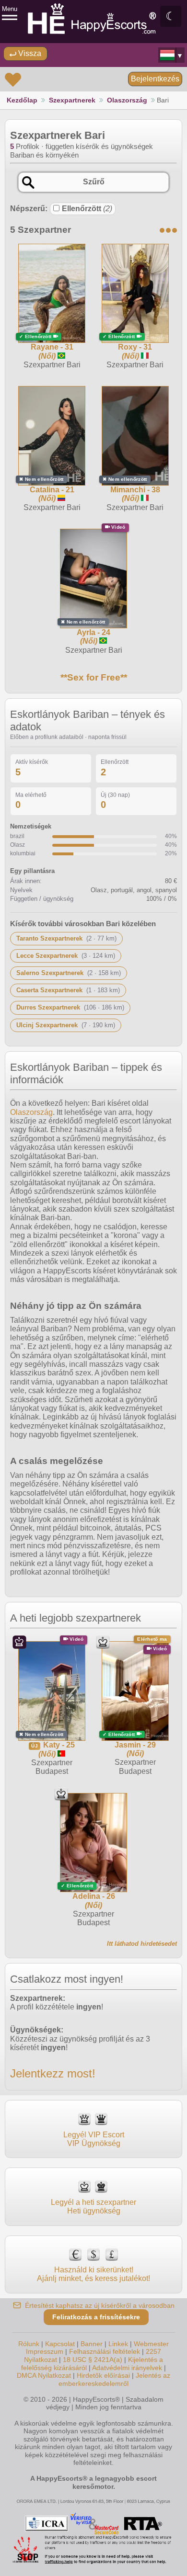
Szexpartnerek (72, 100)
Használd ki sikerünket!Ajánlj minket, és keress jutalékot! (93, 2274)
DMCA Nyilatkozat (44, 2375)
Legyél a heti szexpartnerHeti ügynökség (93, 2207)
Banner (92, 2344)
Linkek (118, 2344)
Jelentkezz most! (53, 2073)
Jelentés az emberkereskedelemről (114, 2379)
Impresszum (45, 2351)
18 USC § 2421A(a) (93, 2360)
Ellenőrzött (87, 209)
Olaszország (127, 100)
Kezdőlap (22, 100)
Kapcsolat (60, 2344)
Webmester (151, 2344)
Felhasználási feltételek (105, 2351)
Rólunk (29, 2344)
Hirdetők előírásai (103, 2375)
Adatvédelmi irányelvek (127, 2368)
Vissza (29, 53)
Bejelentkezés (155, 79)
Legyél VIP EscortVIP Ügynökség (94, 2139)
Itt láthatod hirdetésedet (142, 1944)
